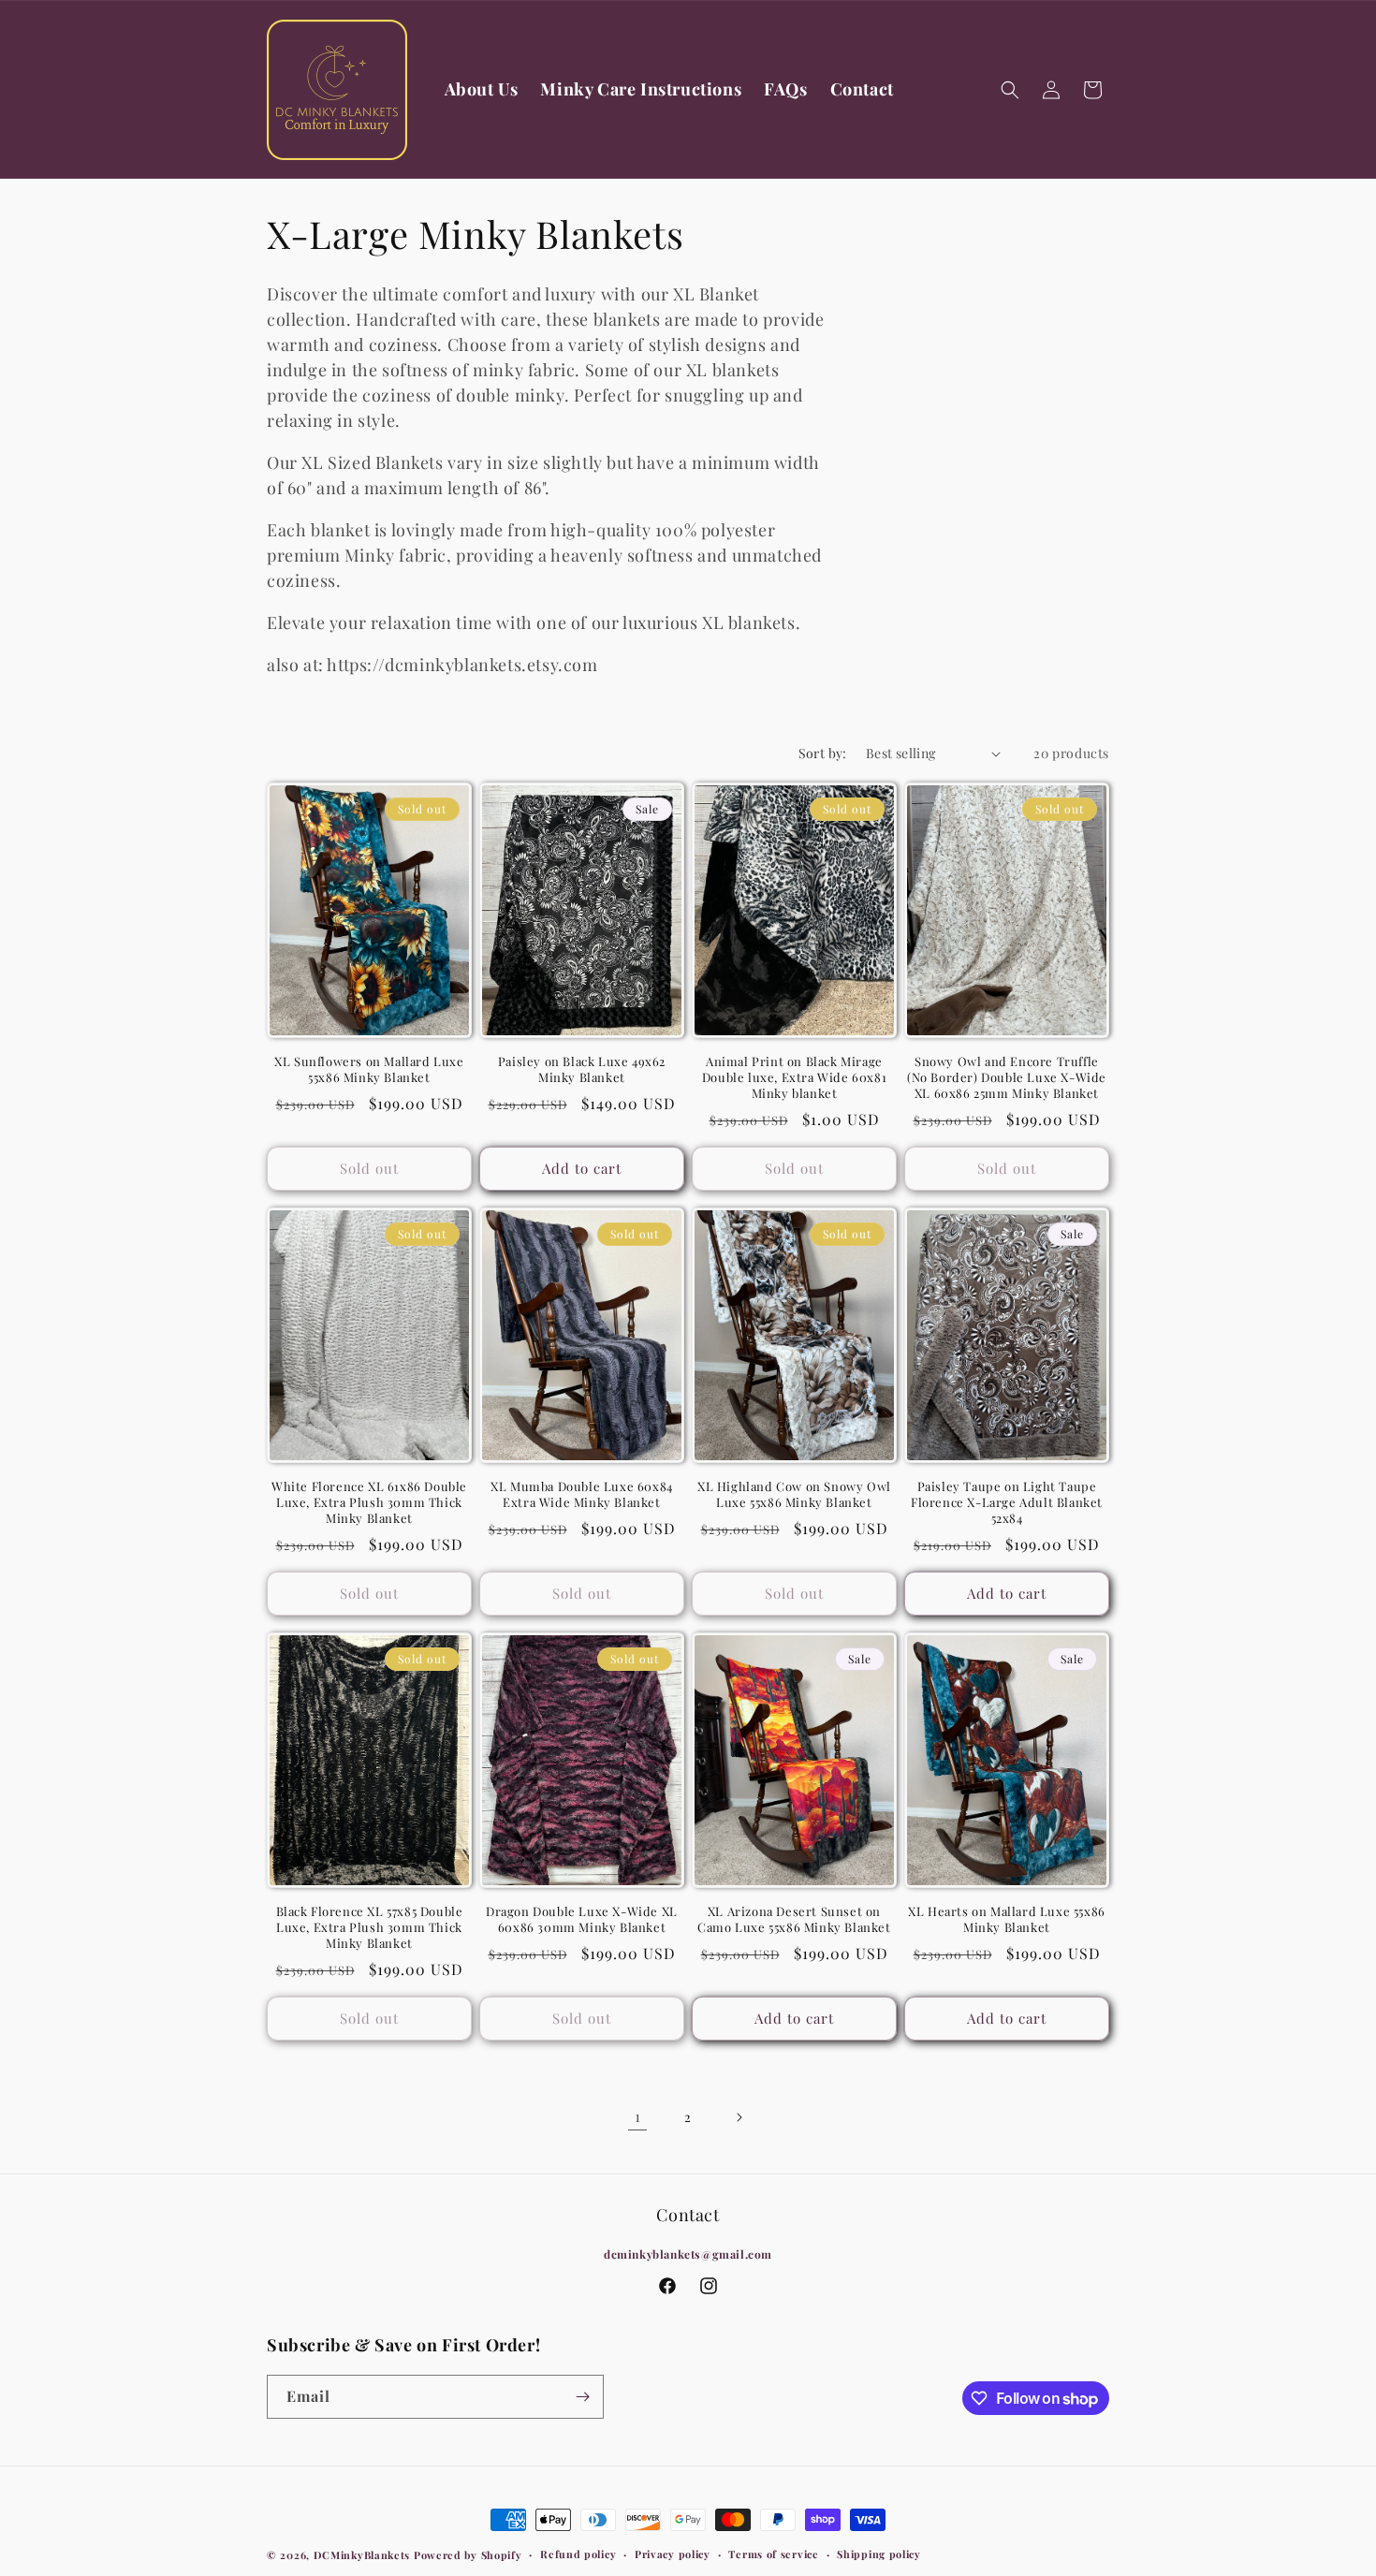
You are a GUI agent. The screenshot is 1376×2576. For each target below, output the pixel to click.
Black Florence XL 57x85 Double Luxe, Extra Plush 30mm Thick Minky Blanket (370, 1927)
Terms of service (773, 2554)
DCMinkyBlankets (362, 2555)
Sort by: (823, 753)
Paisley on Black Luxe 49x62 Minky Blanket (582, 1069)
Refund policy (578, 2554)
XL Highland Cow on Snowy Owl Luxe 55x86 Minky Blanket (794, 1494)
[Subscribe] (582, 2397)
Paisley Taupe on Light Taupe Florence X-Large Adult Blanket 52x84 (1007, 1502)
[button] (1010, 90)
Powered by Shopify (468, 2555)
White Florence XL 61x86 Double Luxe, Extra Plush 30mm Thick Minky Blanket (369, 1502)
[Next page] (739, 2117)
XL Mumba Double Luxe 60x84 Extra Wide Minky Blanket (582, 1494)
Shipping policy (879, 2554)
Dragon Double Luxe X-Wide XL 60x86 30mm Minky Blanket (582, 1919)
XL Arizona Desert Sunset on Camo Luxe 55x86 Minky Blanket (794, 1919)
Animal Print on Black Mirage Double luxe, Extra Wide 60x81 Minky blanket (794, 1077)
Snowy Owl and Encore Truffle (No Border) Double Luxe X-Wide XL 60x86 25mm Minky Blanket (1007, 1077)
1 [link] (638, 2116)
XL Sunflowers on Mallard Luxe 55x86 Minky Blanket (369, 1069)
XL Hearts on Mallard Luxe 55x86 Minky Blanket (1007, 1919)
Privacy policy (673, 2554)
